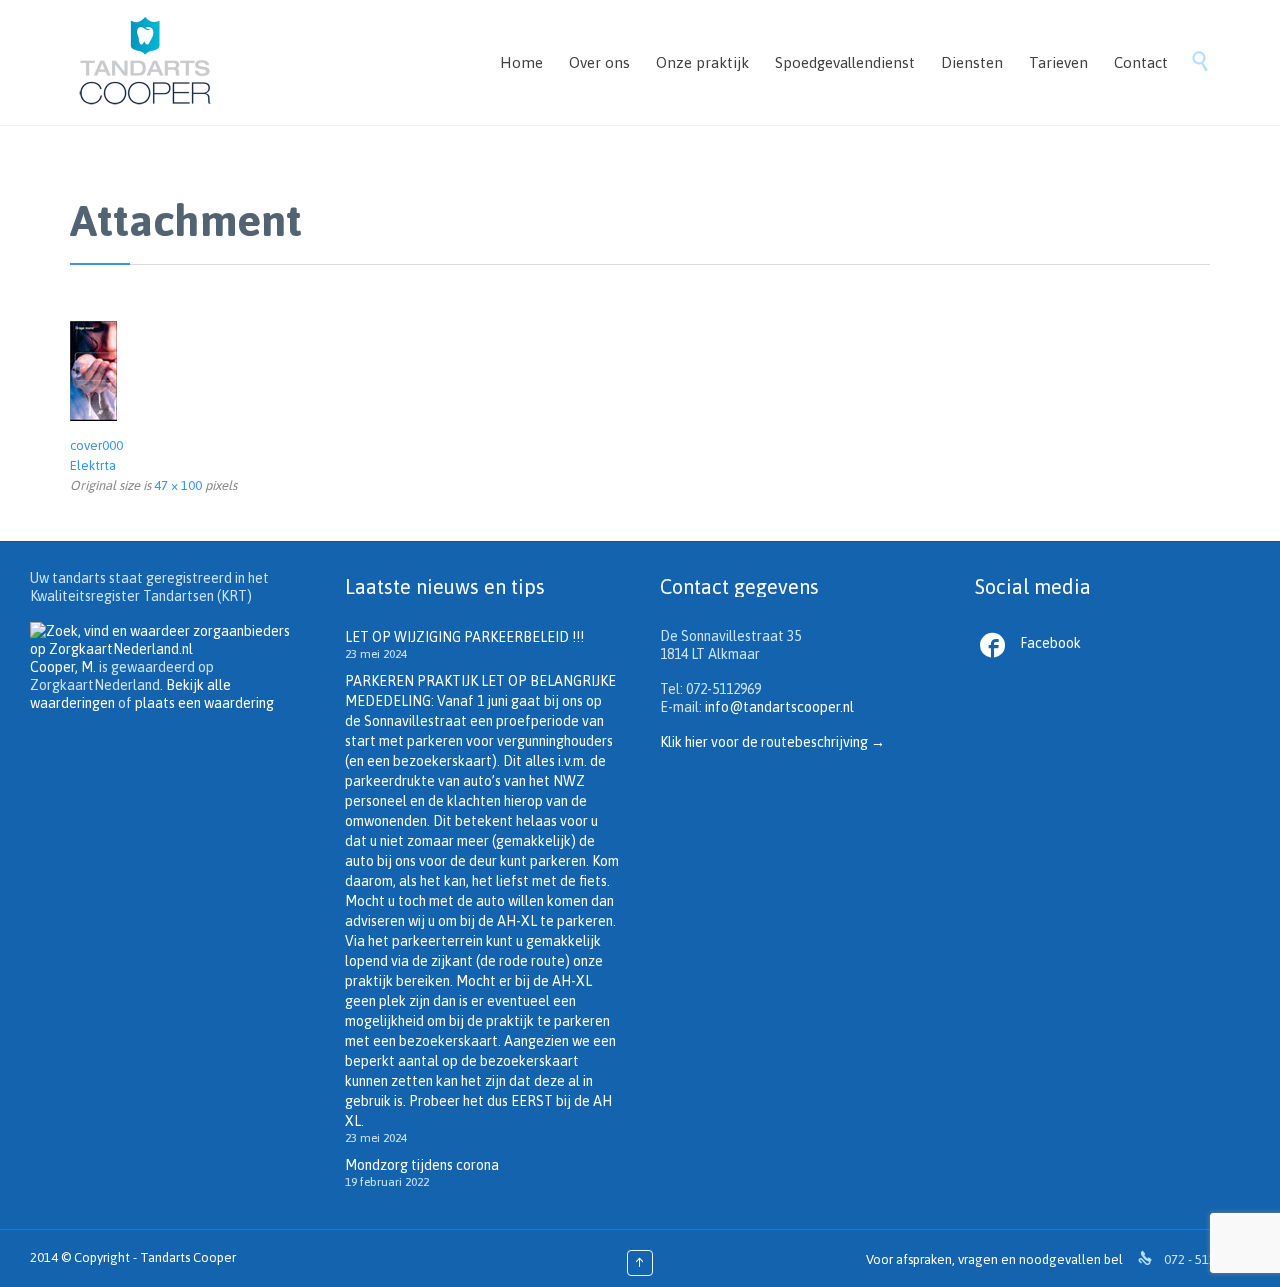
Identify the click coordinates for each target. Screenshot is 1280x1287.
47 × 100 (178, 485)
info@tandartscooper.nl (779, 707)
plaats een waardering (204, 703)
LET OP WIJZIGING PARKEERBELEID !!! (464, 637)
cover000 (96, 445)
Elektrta (93, 465)
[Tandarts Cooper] (145, 62)
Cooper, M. (63, 667)
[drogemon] (640, 371)
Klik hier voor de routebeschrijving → (772, 742)
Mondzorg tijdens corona (422, 1165)
